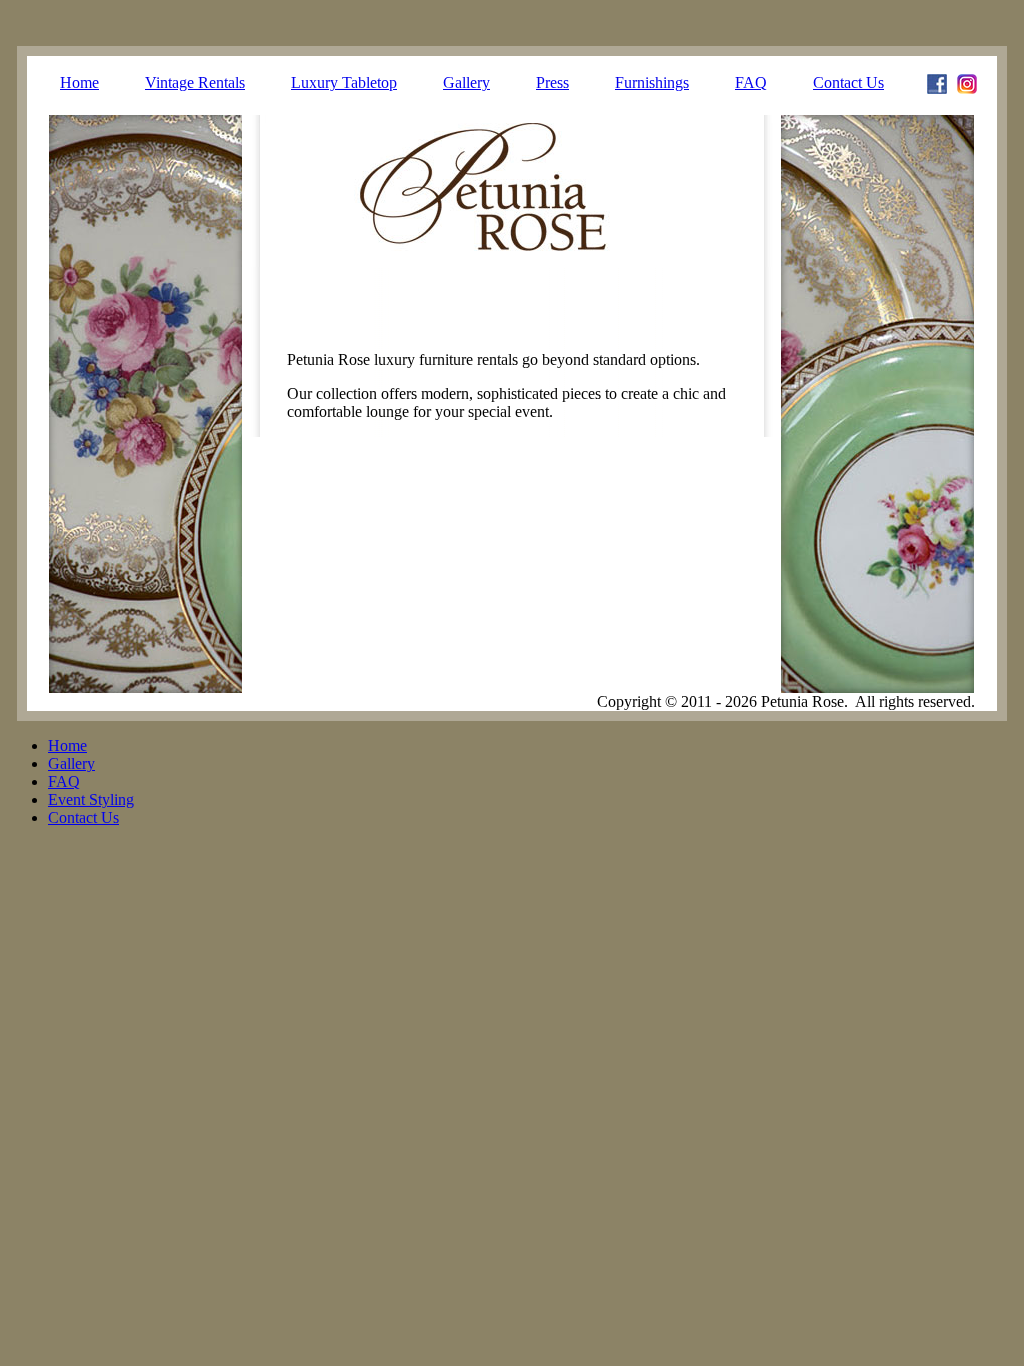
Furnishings (652, 82)
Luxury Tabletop (344, 82)
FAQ (751, 82)
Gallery (466, 82)
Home (79, 82)
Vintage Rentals (195, 82)
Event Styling (91, 799)
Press (552, 82)
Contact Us (848, 82)
